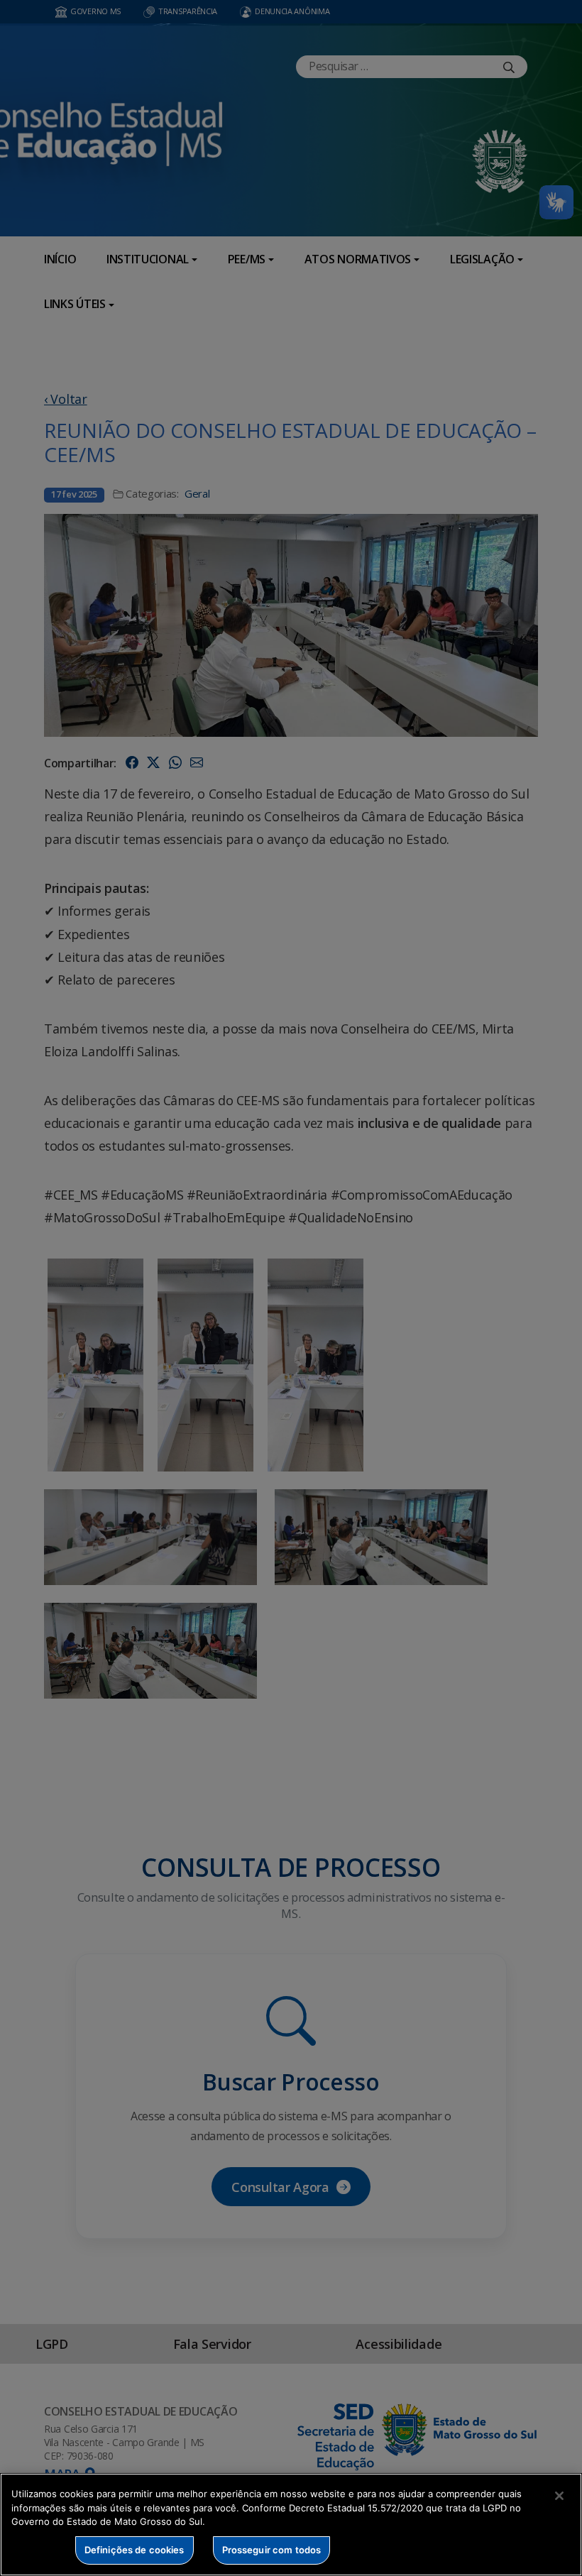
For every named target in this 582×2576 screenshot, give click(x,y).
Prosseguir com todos (272, 2550)
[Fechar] (559, 2496)
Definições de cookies (134, 2550)
